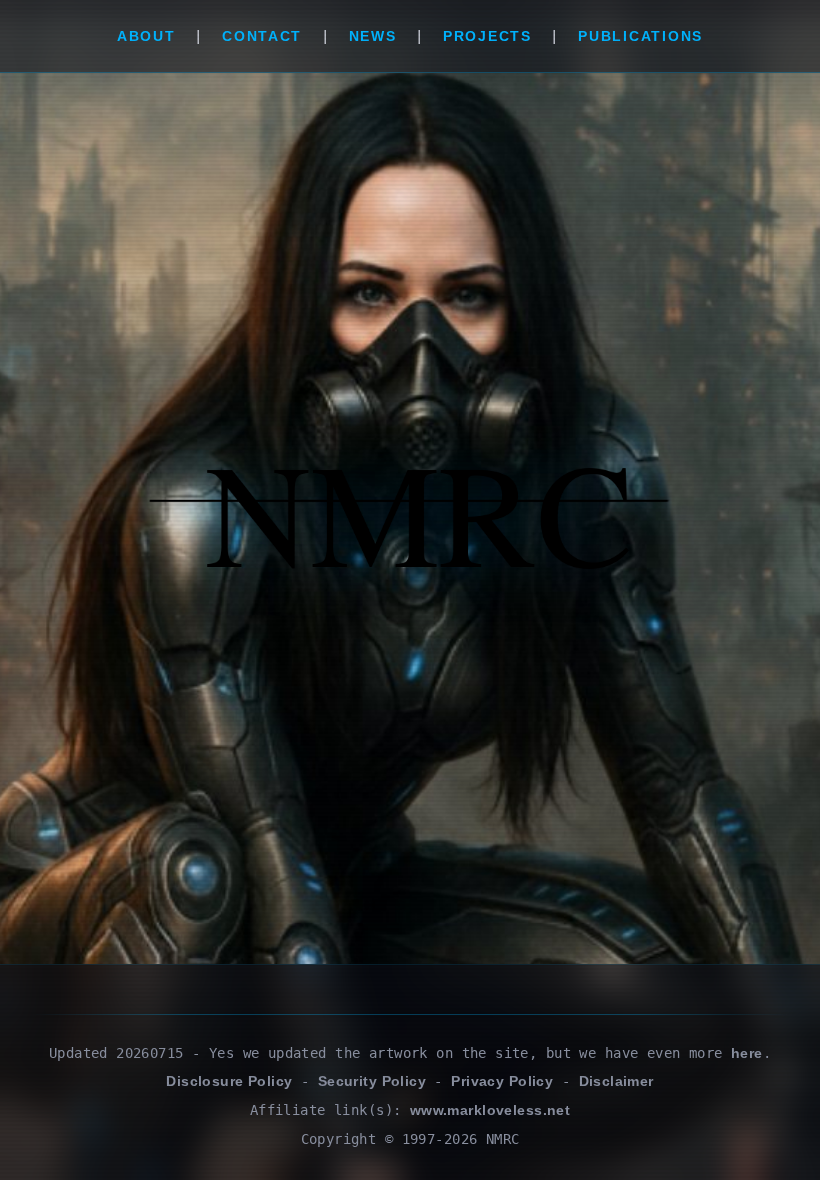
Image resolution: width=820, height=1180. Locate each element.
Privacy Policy (502, 1081)
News (373, 36)
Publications (640, 36)
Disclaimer (616, 1081)
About (146, 36)
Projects (487, 36)
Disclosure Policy (229, 1081)
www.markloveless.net (490, 1110)
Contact (262, 36)
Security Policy (372, 1081)
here (747, 1053)
